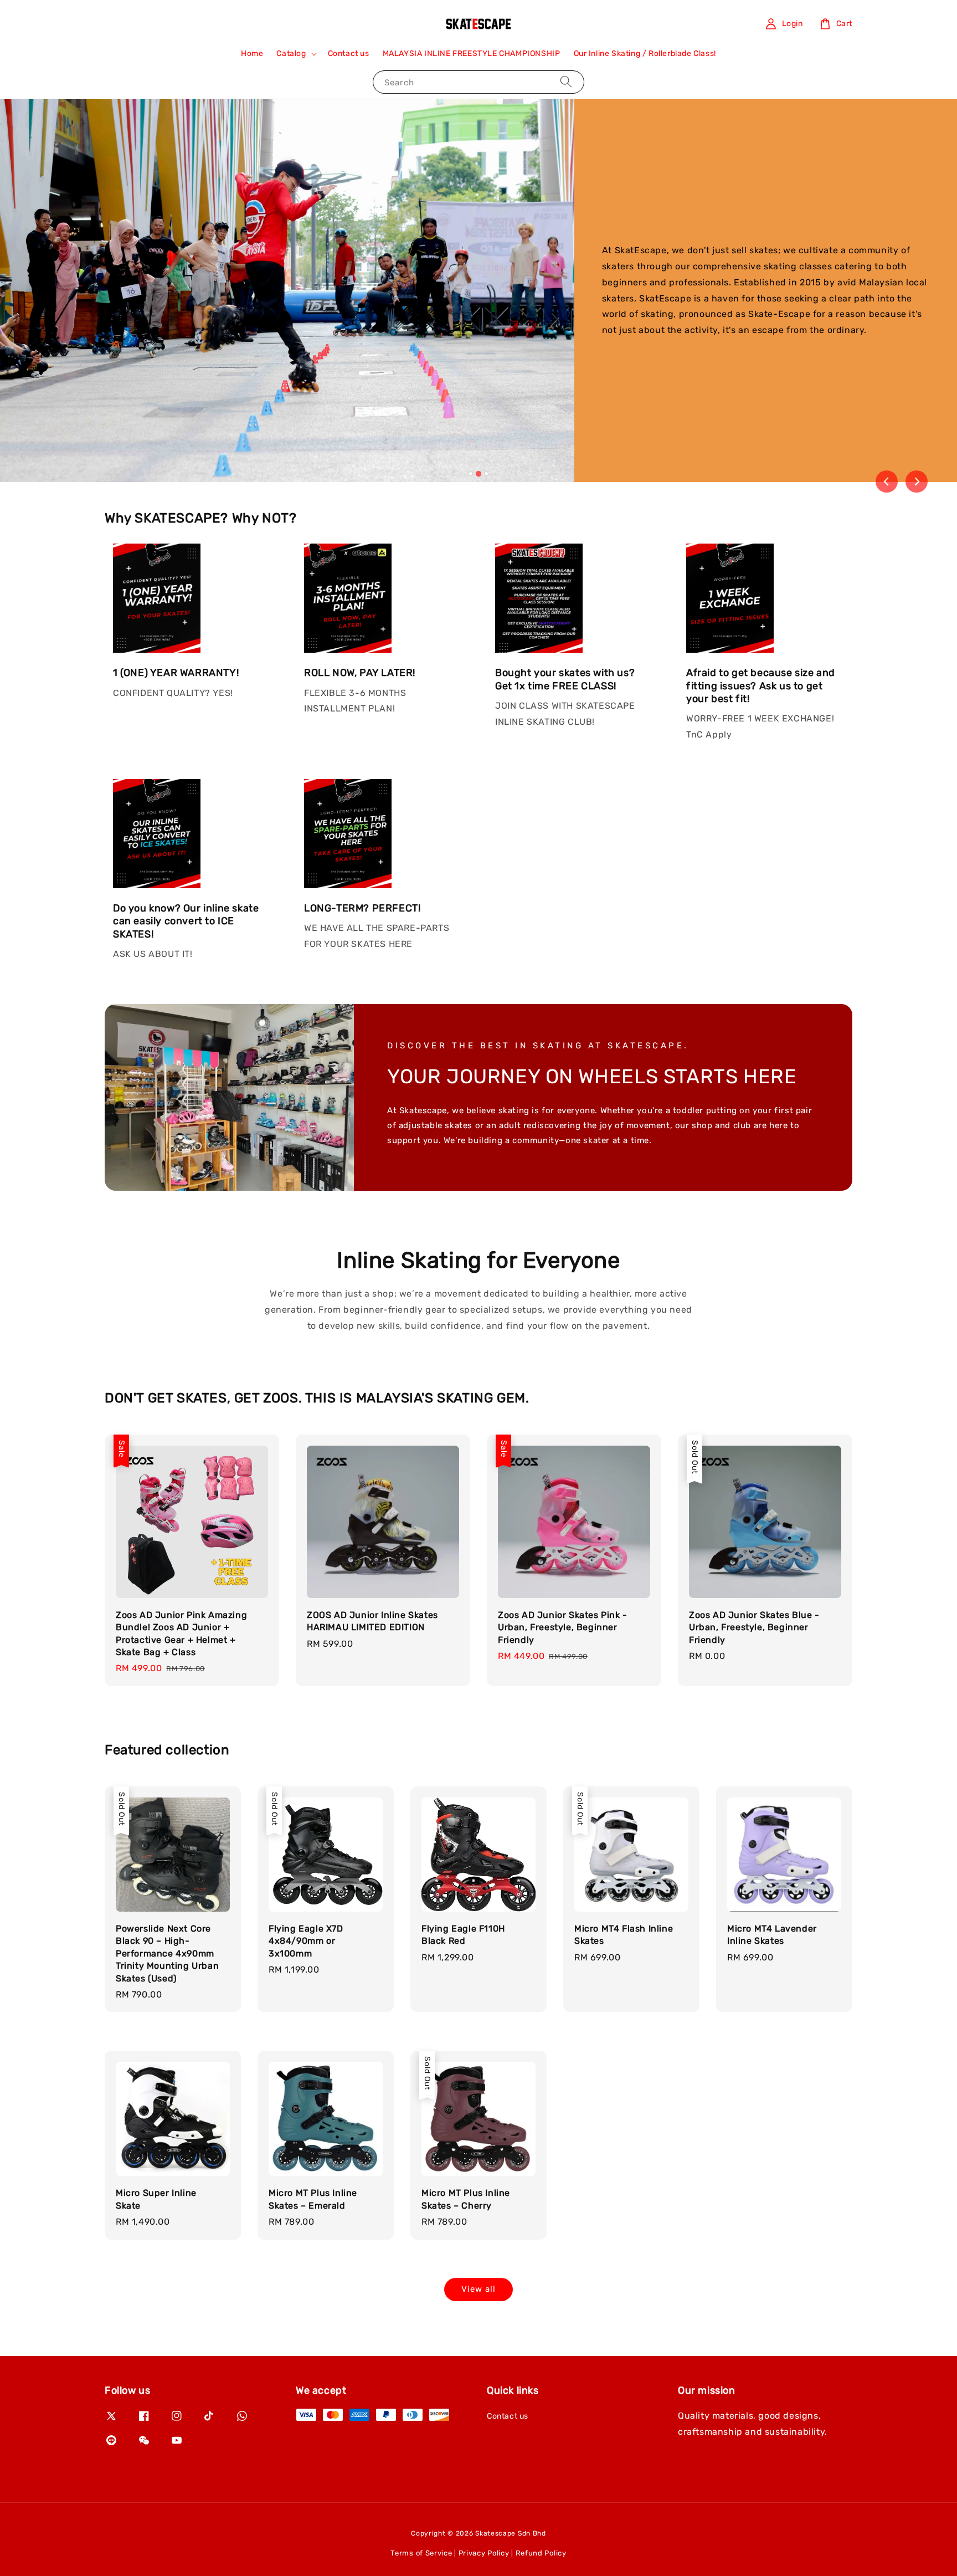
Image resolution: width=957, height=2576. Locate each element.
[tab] (471, 474)
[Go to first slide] (917, 482)
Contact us (349, 53)
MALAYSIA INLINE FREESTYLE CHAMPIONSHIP (472, 53)
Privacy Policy (484, 2553)
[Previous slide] (887, 482)
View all (478, 2289)
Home (252, 53)
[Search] (566, 82)
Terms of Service (421, 2553)
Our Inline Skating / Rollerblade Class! (645, 53)
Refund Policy (541, 2553)
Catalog (291, 53)
